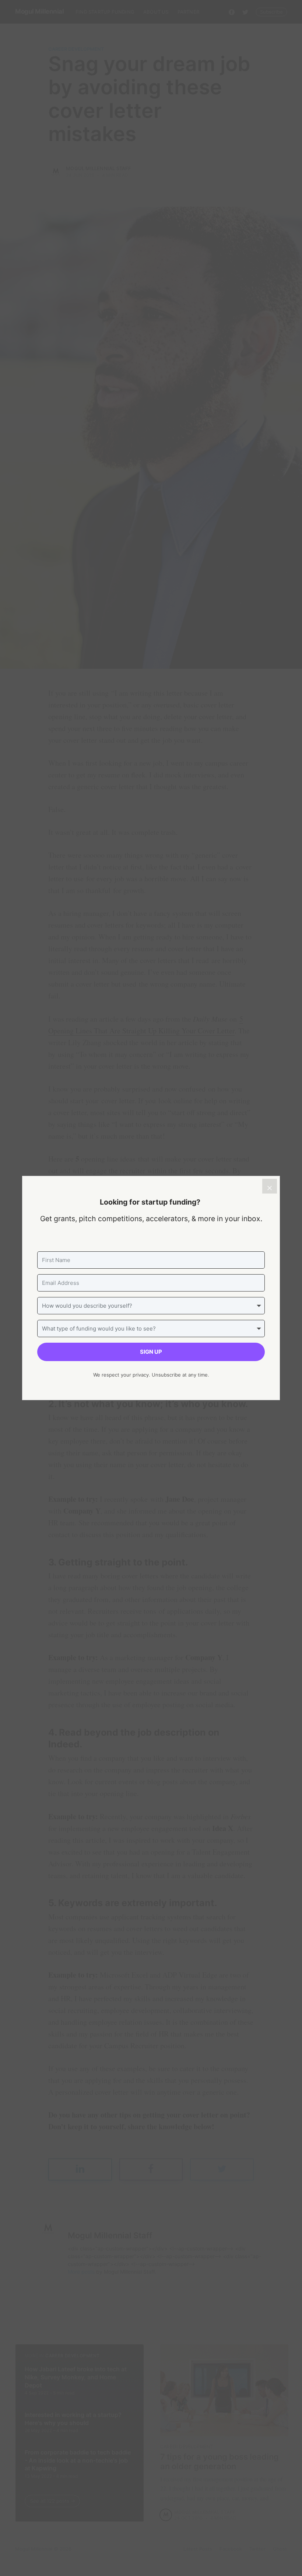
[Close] (270, 1186)
